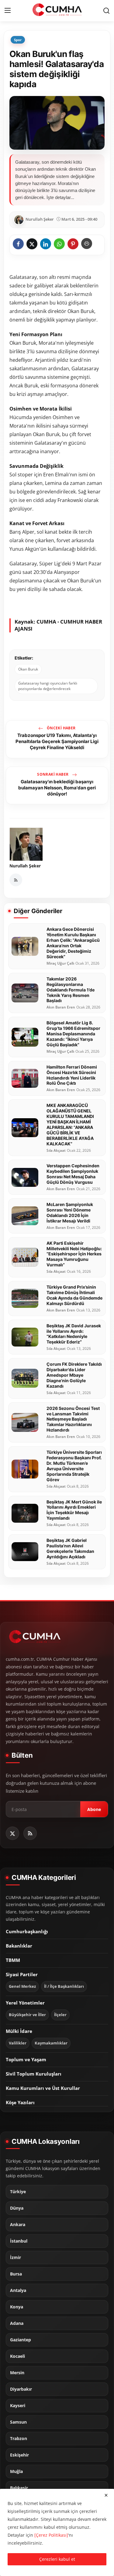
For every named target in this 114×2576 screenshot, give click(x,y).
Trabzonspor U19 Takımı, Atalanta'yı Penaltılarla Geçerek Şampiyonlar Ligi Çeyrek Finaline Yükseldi (57, 742)
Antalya (18, 2290)
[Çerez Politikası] (51, 2535)
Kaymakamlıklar (51, 2043)
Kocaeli (17, 2356)
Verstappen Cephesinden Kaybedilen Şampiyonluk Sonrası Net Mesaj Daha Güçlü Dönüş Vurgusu (73, 1174)
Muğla (16, 2471)
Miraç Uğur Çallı (60, 963)
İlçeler (60, 2015)
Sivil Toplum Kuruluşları (34, 2074)
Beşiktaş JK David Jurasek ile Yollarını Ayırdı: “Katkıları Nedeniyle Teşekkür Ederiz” (74, 1334)
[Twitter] (12, 1833)
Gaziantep (21, 2340)
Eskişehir (19, 2455)
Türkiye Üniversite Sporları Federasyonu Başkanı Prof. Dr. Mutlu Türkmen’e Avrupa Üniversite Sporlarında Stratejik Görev (74, 1466)
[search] (106, 11)
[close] (106, 2495)
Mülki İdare (19, 2031)
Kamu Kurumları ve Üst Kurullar (43, 2088)
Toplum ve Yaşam (26, 2059)
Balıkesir (19, 2488)
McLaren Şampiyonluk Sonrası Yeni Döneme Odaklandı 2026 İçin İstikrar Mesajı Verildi (70, 1213)
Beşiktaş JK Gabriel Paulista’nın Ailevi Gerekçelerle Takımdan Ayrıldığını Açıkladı (70, 1548)
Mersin (17, 2373)
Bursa (16, 2274)
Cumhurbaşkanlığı (27, 1931)
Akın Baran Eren (61, 1007)
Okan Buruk (28, 669)
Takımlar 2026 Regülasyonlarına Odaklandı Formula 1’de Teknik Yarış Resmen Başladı (71, 990)
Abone (94, 1809)
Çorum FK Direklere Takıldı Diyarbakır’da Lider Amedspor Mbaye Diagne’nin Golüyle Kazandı (74, 1375)
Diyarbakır (21, 2389)
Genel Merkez (22, 1986)
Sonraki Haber (53, 774)
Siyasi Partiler (22, 1974)
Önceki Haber (60, 728)
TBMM (13, 1960)
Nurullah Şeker (25, 866)
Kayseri (18, 2406)
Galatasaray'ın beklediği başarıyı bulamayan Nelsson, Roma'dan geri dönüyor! (57, 788)
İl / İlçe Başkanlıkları (64, 1986)
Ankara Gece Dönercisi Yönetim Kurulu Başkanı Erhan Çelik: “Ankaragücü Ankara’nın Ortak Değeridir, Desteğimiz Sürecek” (73, 943)
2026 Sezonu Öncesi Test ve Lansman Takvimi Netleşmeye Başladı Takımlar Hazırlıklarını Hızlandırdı (73, 1419)
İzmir (16, 2258)
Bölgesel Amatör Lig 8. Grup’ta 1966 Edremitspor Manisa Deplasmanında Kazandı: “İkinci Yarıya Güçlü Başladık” (73, 1034)
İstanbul (19, 2241)
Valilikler (18, 2043)
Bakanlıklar (19, 1946)
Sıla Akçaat (56, 1151)
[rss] (30, 1833)
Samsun (18, 2422)
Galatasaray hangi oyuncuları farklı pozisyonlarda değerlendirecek (48, 686)
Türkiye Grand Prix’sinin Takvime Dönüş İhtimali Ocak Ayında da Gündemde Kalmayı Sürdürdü (74, 1295)
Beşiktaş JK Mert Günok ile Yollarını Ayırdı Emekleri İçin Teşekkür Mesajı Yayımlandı (74, 1510)
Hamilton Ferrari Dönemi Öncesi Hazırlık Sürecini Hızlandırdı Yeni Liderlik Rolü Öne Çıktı (72, 1075)
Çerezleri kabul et (57, 2559)
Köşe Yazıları (20, 2102)
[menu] (8, 11)
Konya (17, 2307)
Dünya (17, 2208)
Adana (17, 2323)
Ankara (18, 2225)
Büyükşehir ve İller (27, 2015)
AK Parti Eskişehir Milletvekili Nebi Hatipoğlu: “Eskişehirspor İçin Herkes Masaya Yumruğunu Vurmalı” (74, 1254)
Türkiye (18, 2192)
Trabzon (19, 2439)
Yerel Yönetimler (25, 2003)
